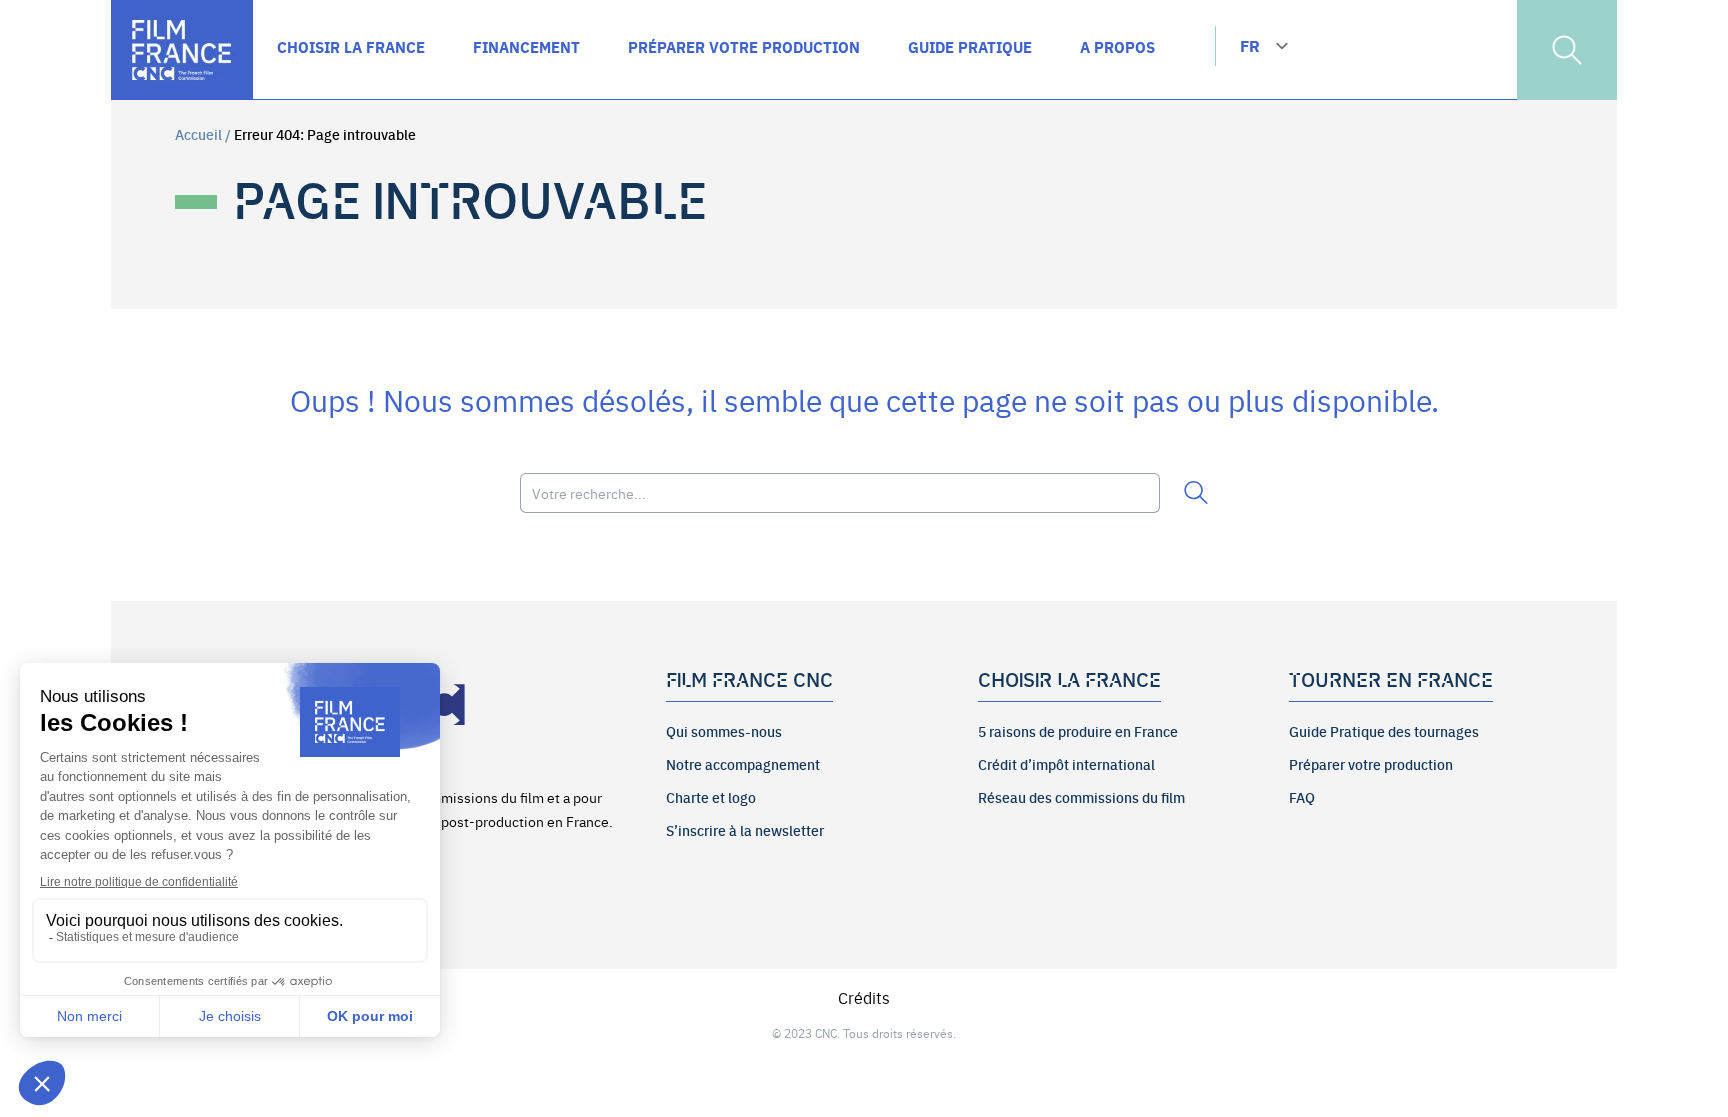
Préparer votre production (1371, 764)
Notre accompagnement (743, 764)
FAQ (1302, 797)
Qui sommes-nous (724, 731)
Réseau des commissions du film (1081, 797)
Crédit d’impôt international (1066, 764)
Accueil (198, 134)
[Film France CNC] (182, 50)
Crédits (864, 997)
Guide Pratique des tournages (1384, 731)
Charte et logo (711, 797)
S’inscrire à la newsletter (745, 830)
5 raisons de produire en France (1078, 731)
